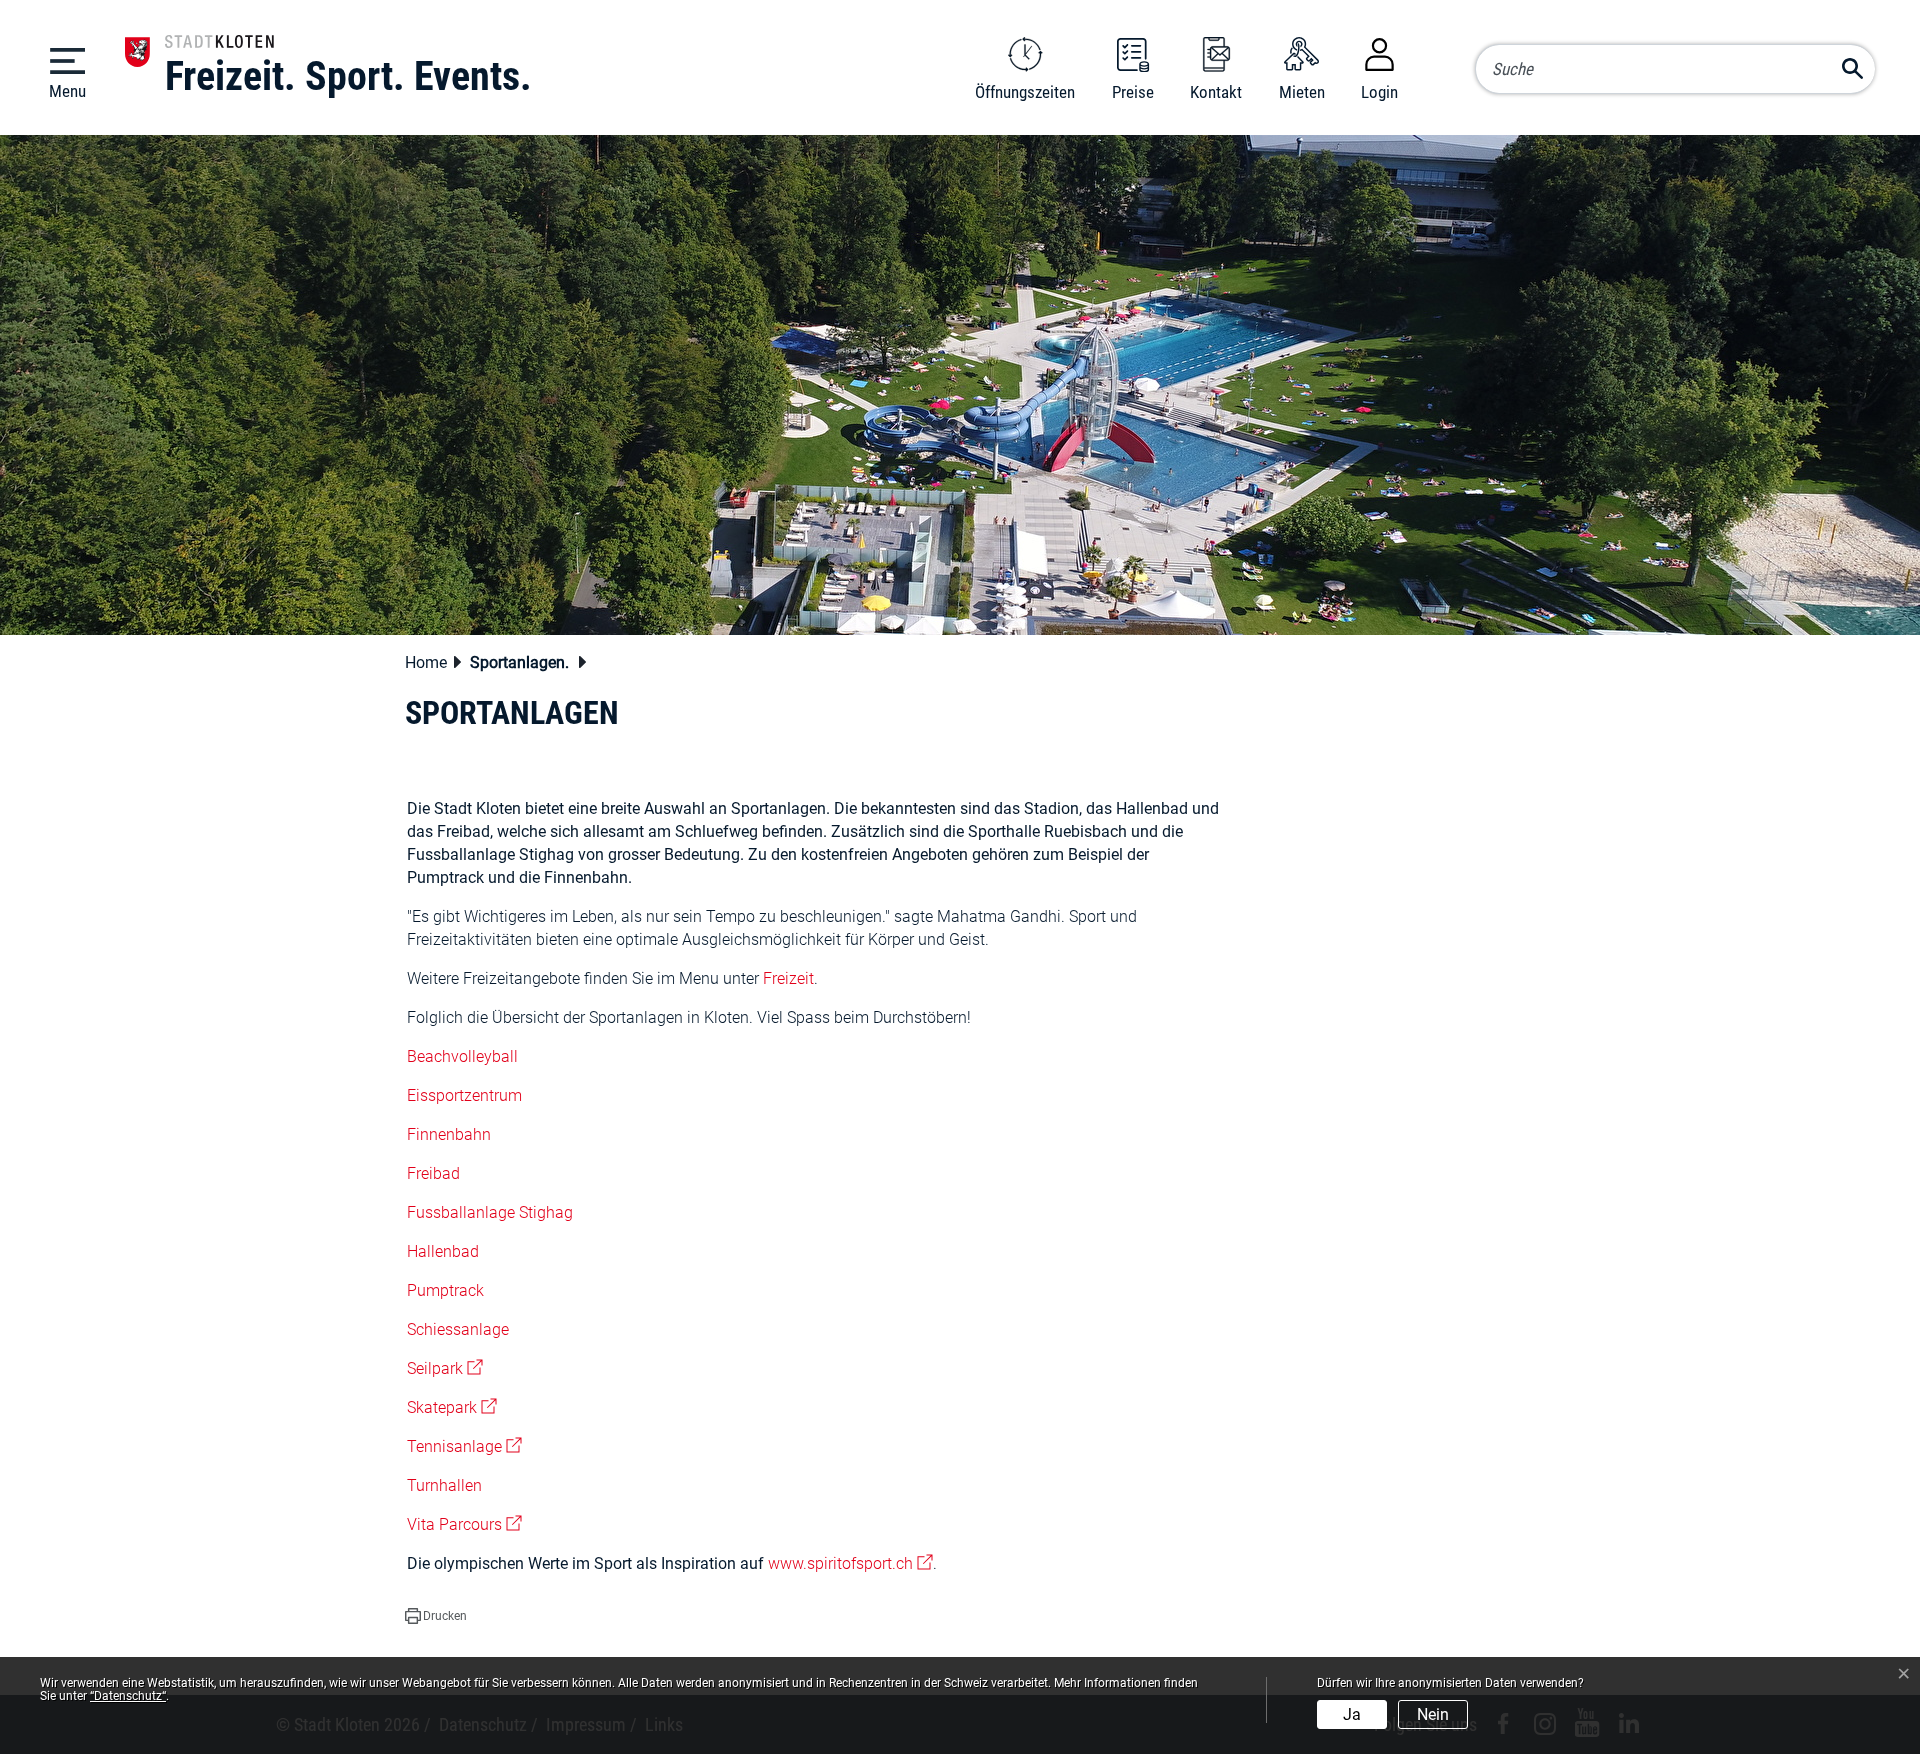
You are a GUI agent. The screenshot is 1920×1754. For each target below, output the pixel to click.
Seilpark (445, 1368)
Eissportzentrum (464, 1095)
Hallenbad (443, 1251)
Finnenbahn (449, 1134)
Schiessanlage (458, 1329)
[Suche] (1852, 65)
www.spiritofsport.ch (850, 1563)
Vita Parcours (464, 1524)
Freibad (433, 1173)
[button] (525, 664)
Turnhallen (444, 1485)
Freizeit (788, 978)
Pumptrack (445, 1290)
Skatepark (452, 1407)
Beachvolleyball (462, 1056)
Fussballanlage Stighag (490, 1212)
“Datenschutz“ (128, 1696)
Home (426, 662)
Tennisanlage (464, 1446)
